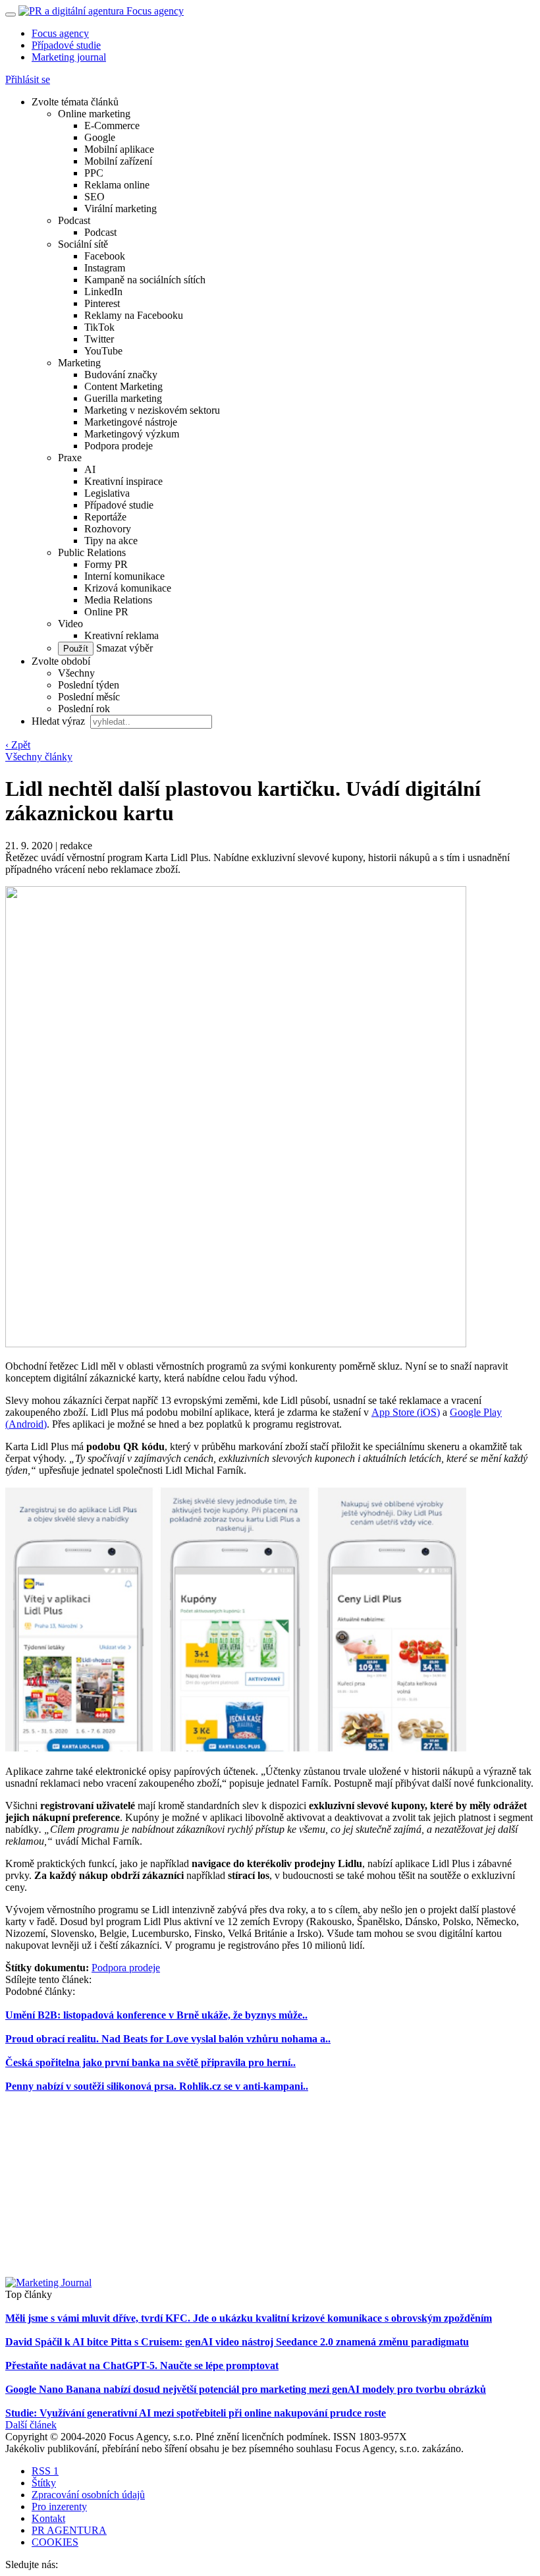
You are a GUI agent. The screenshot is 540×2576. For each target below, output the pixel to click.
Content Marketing (123, 386)
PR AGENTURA (69, 2530)
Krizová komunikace (128, 588)
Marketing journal (69, 57)
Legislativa (107, 493)
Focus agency (60, 33)
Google (100, 137)
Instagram (105, 268)
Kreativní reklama (121, 635)
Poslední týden (89, 685)
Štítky (44, 2483)
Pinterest (102, 303)
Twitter (99, 339)
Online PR (106, 612)
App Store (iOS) (406, 1412)
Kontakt (48, 2518)
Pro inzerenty (59, 2506)
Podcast (74, 220)
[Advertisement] (270, 2185)
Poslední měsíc (89, 697)
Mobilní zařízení (118, 161)
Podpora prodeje (119, 446)
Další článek (31, 2425)
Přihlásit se (28, 79)
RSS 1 (45, 2471)
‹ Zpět (18, 745)
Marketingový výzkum (132, 434)
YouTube (103, 351)
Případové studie (66, 45)
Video (70, 624)
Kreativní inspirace (123, 481)
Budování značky (121, 375)
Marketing (79, 363)
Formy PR (106, 564)
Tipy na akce (111, 541)
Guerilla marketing (123, 398)
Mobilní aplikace (119, 149)
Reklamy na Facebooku (134, 315)
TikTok (99, 327)
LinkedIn (103, 292)
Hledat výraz (60, 721)
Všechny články (39, 757)
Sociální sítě (83, 244)
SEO (94, 197)
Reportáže (105, 517)
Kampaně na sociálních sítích (145, 280)
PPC (94, 173)
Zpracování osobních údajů (88, 2495)
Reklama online (117, 185)
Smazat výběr (123, 648)
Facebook (105, 256)
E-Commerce (112, 126)
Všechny (76, 673)
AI (90, 469)
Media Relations (118, 600)
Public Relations (92, 552)
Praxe (70, 458)
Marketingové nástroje (131, 422)
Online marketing (94, 114)
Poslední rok (84, 709)
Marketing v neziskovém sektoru (152, 410)
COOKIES (55, 2542)
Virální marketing (121, 209)
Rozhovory (108, 529)
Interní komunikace (124, 576)
